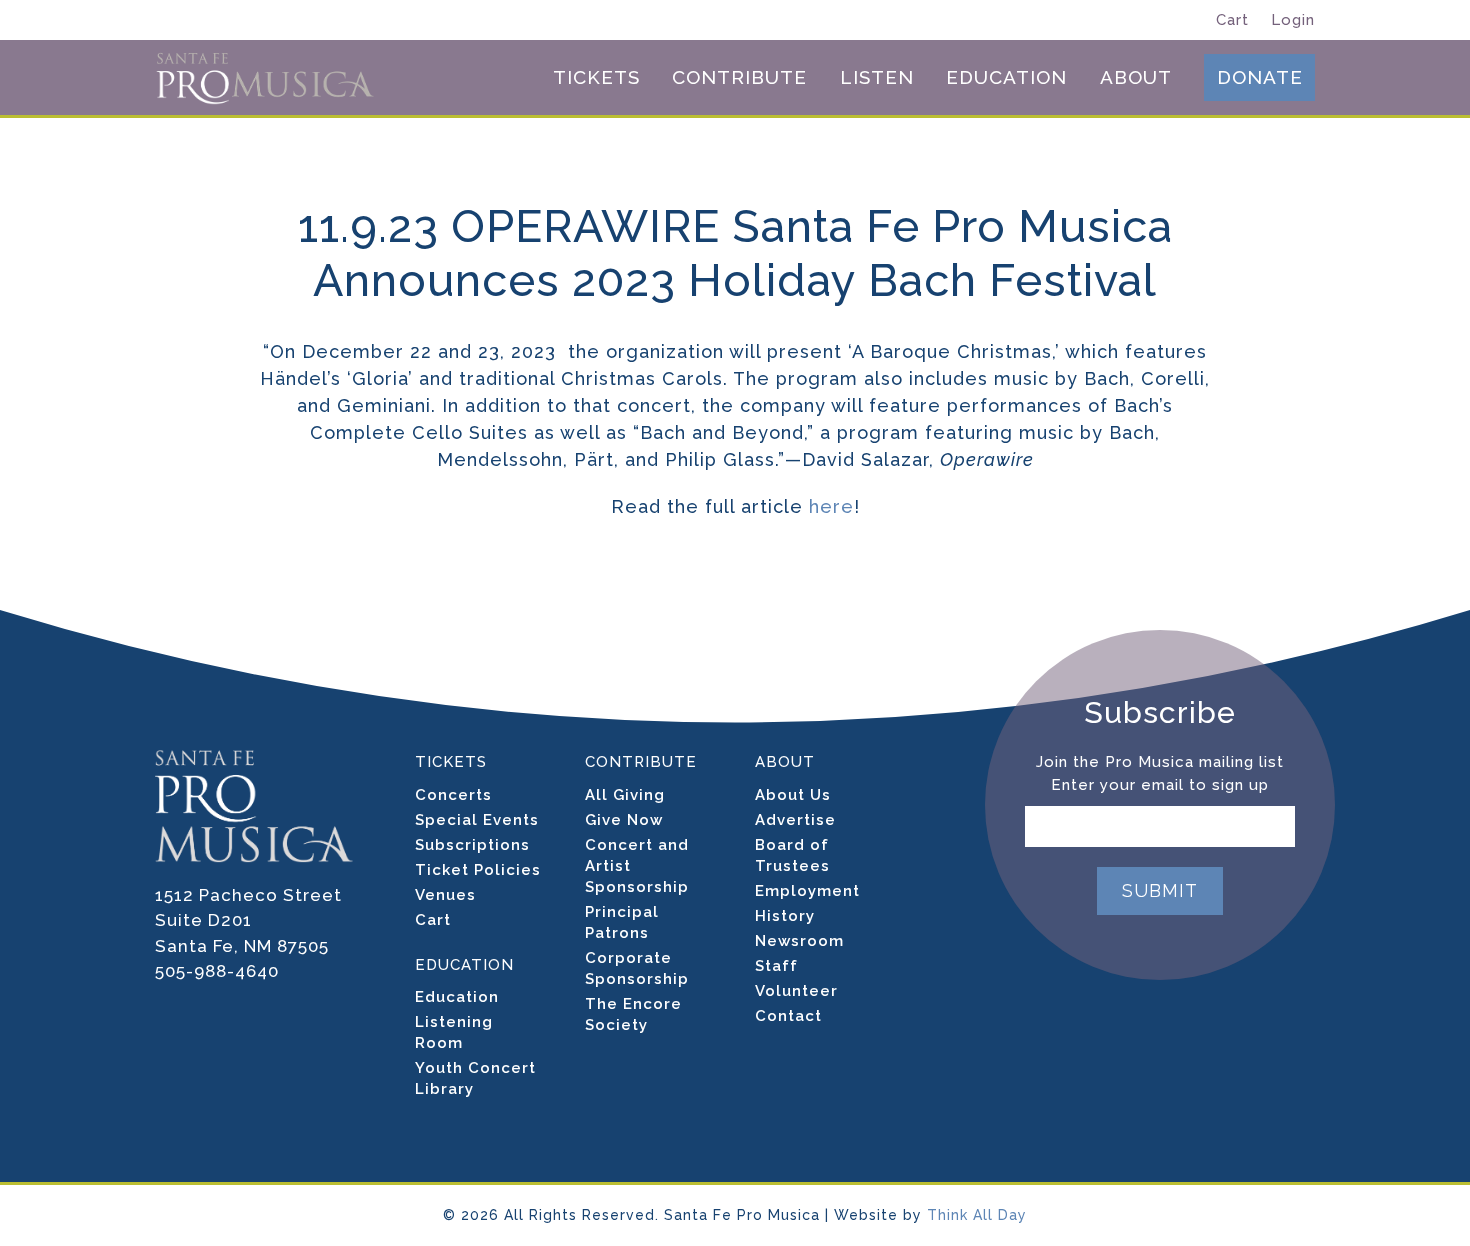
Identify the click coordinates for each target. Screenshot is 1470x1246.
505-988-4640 (217, 971)
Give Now (624, 820)
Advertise (795, 820)
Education (457, 997)
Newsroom (799, 941)
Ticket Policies (478, 870)
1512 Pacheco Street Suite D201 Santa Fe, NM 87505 (248, 920)
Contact (788, 1016)
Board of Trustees (792, 855)
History (785, 916)
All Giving (625, 795)
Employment (807, 891)
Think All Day (977, 1215)
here (828, 506)
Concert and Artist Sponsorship (637, 866)
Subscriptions (472, 845)
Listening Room (454, 1032)
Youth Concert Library (475, 1078)
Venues (445, 895)
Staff (776, 966)
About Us (793, 795)
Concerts (453, 795)
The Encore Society (633, 1014)
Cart (1232, 20)
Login (1293, 20)
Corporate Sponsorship (637, 968)
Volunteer (796, 991)
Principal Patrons (622, 922)
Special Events (477, 820)
